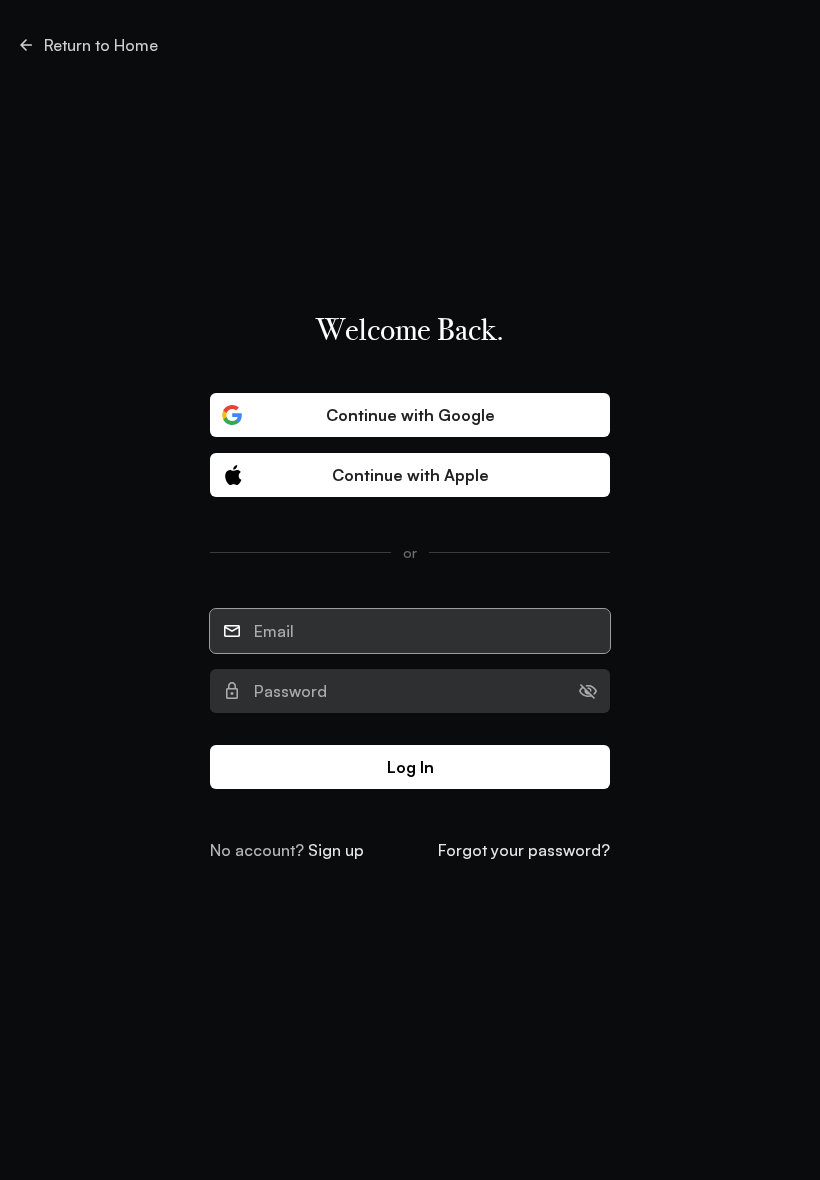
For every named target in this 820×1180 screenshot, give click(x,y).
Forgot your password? (524, 850)
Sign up (336, 850)
